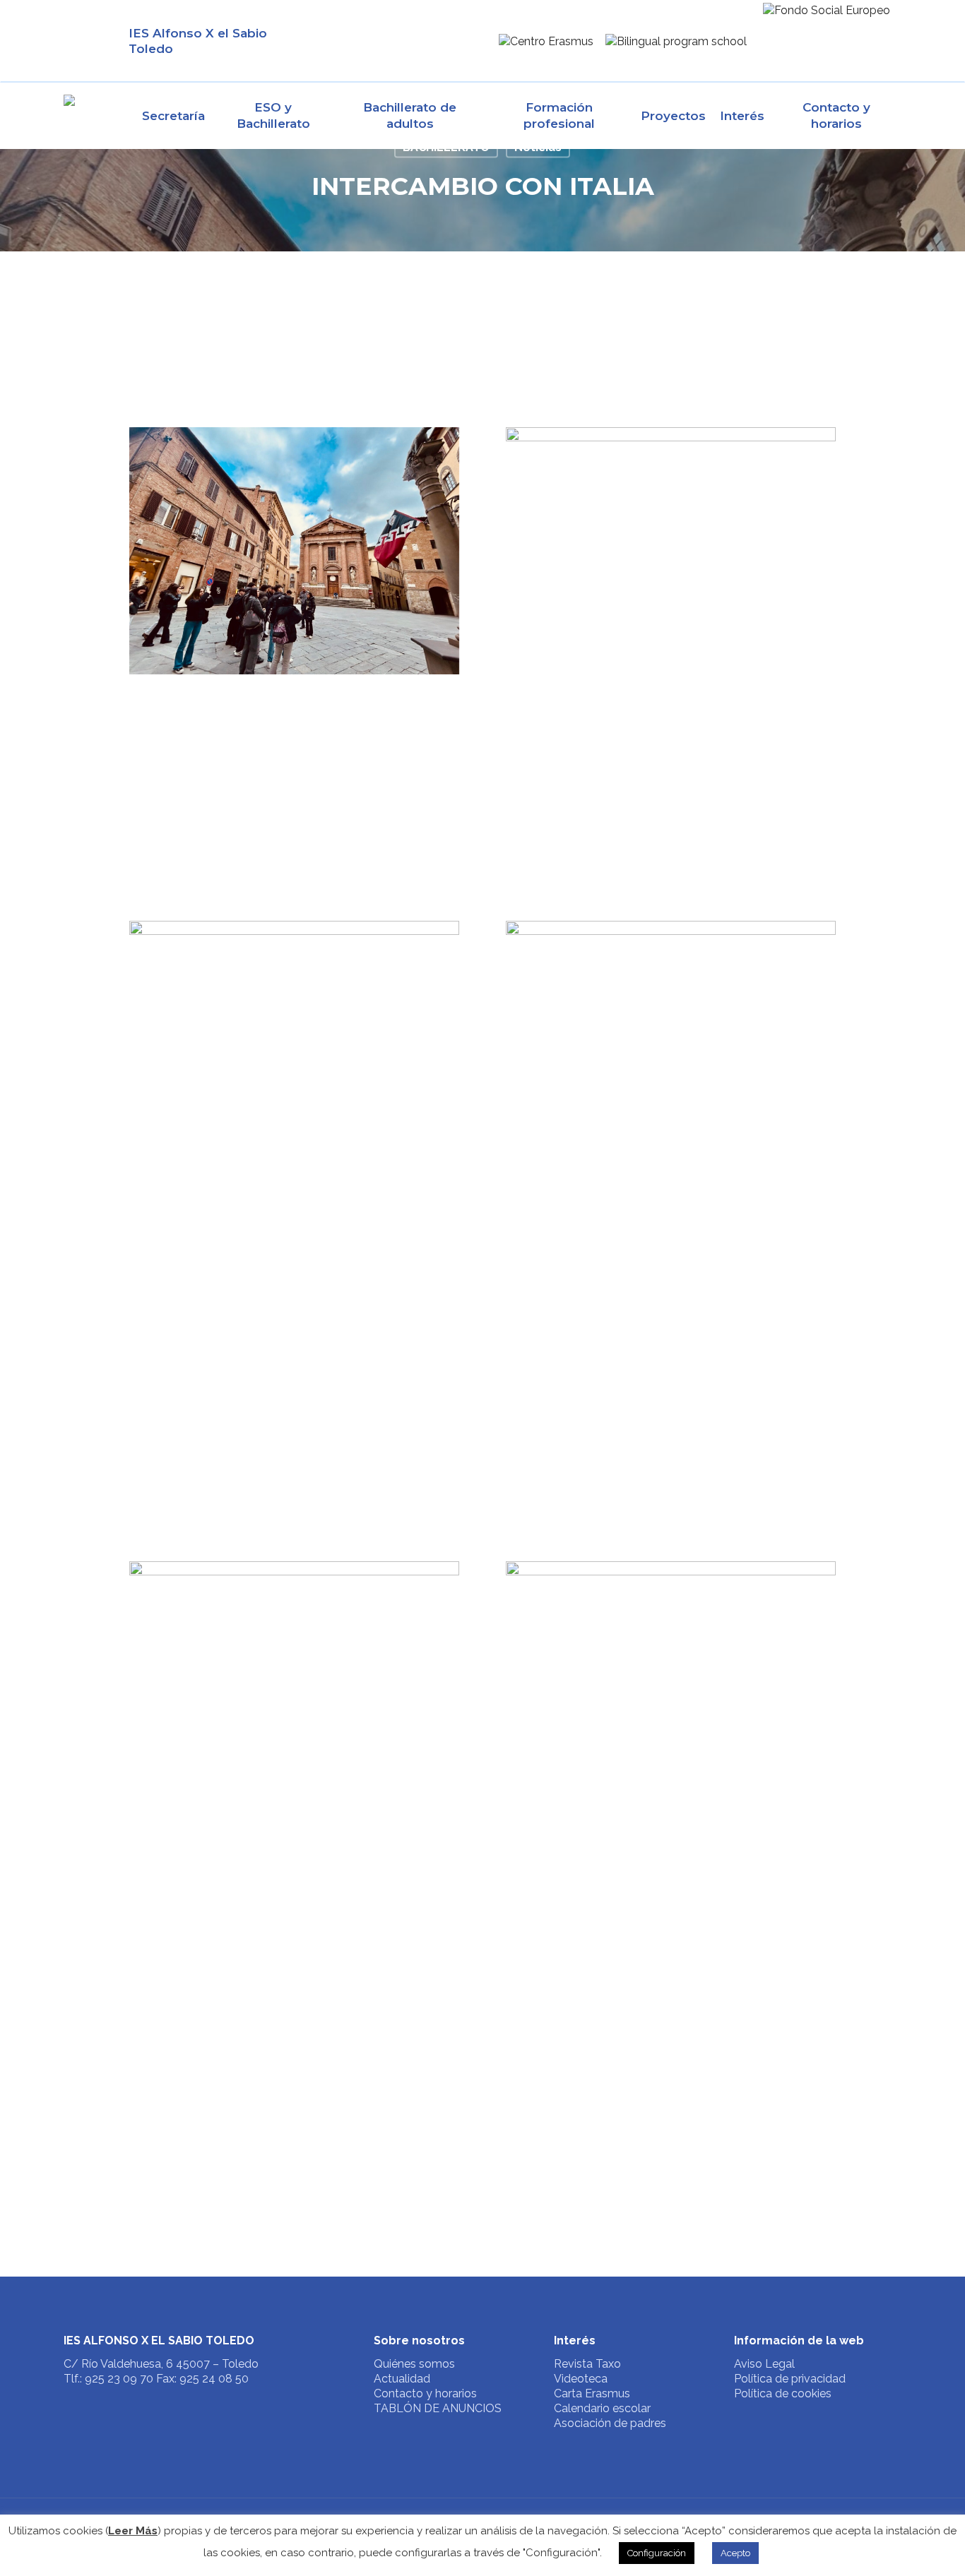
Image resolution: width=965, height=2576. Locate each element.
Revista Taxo (587, 2364)
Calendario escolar (602, 2408)
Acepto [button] (735, 2553)
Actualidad (402, 2379)
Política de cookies (783, 2393)
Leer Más (133, 2531)
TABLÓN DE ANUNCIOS (438, 2408)
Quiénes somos (414, 2364)
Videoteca (581, 2379)
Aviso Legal (764, 2364)
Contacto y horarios (425, 2393)
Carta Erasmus (592, 2393)
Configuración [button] (657, 2553)
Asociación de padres (610, 2423)
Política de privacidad (790, 2379)
